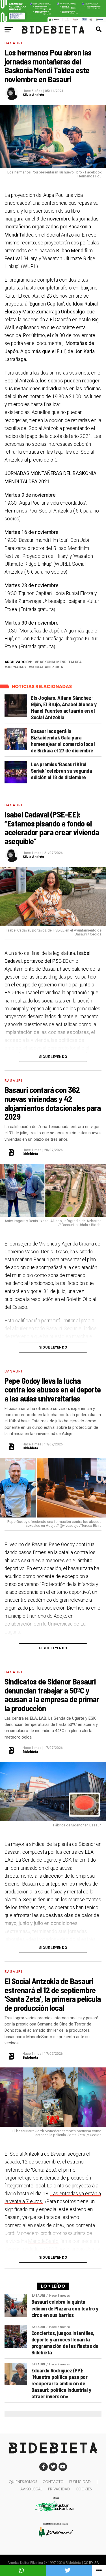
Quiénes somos (23, 2482)
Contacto (53, 2482)
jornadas (16, 667)
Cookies (84, 2489)
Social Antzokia (47, 667)
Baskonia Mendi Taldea (59, 662)
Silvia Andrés (33, 95)
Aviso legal (31, 2489)
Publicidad (80, 2482)
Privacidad (59, 2489)
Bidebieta (30, 1154)
